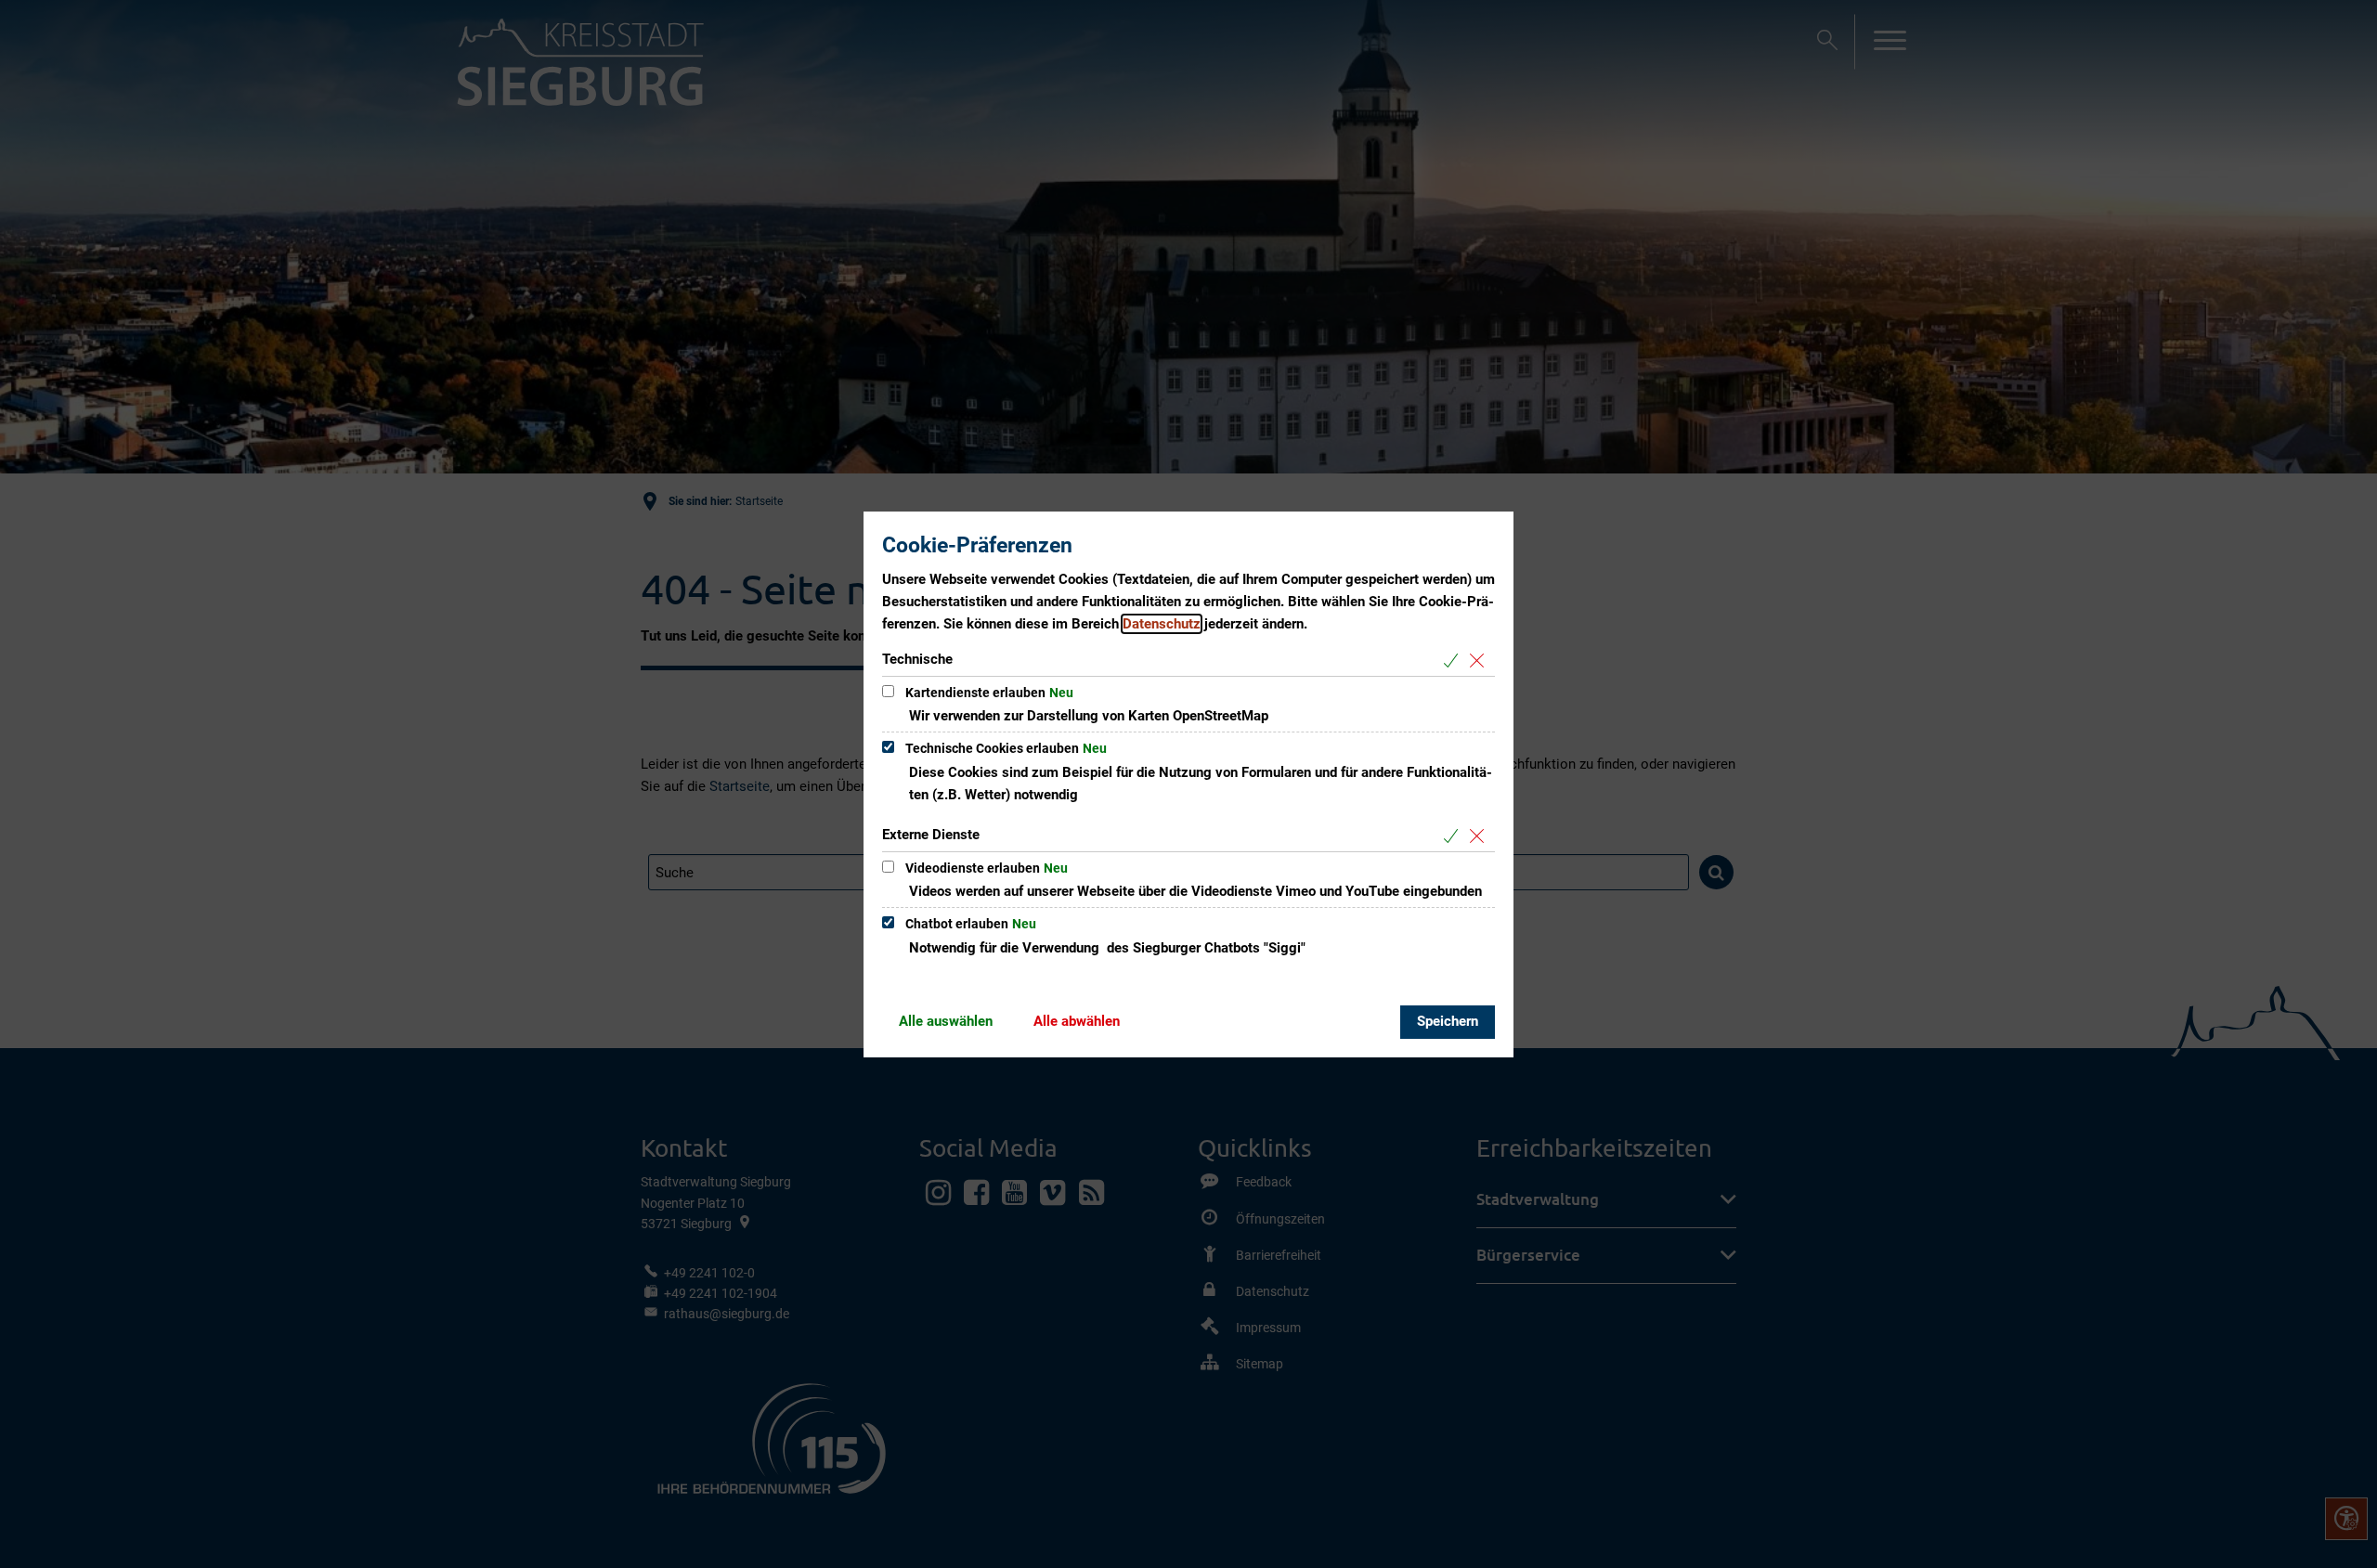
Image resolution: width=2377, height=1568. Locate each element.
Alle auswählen (946, 1021)
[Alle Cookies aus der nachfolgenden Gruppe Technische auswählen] (1455, 661)
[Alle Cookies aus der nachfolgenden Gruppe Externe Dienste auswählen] (1455, 836)
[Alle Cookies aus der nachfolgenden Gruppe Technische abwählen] (1481, 661)
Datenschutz (1162, 624)
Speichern (1448, 1021)
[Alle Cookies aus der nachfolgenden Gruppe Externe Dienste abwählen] (1481, 836)
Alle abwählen (1077, 1021)
